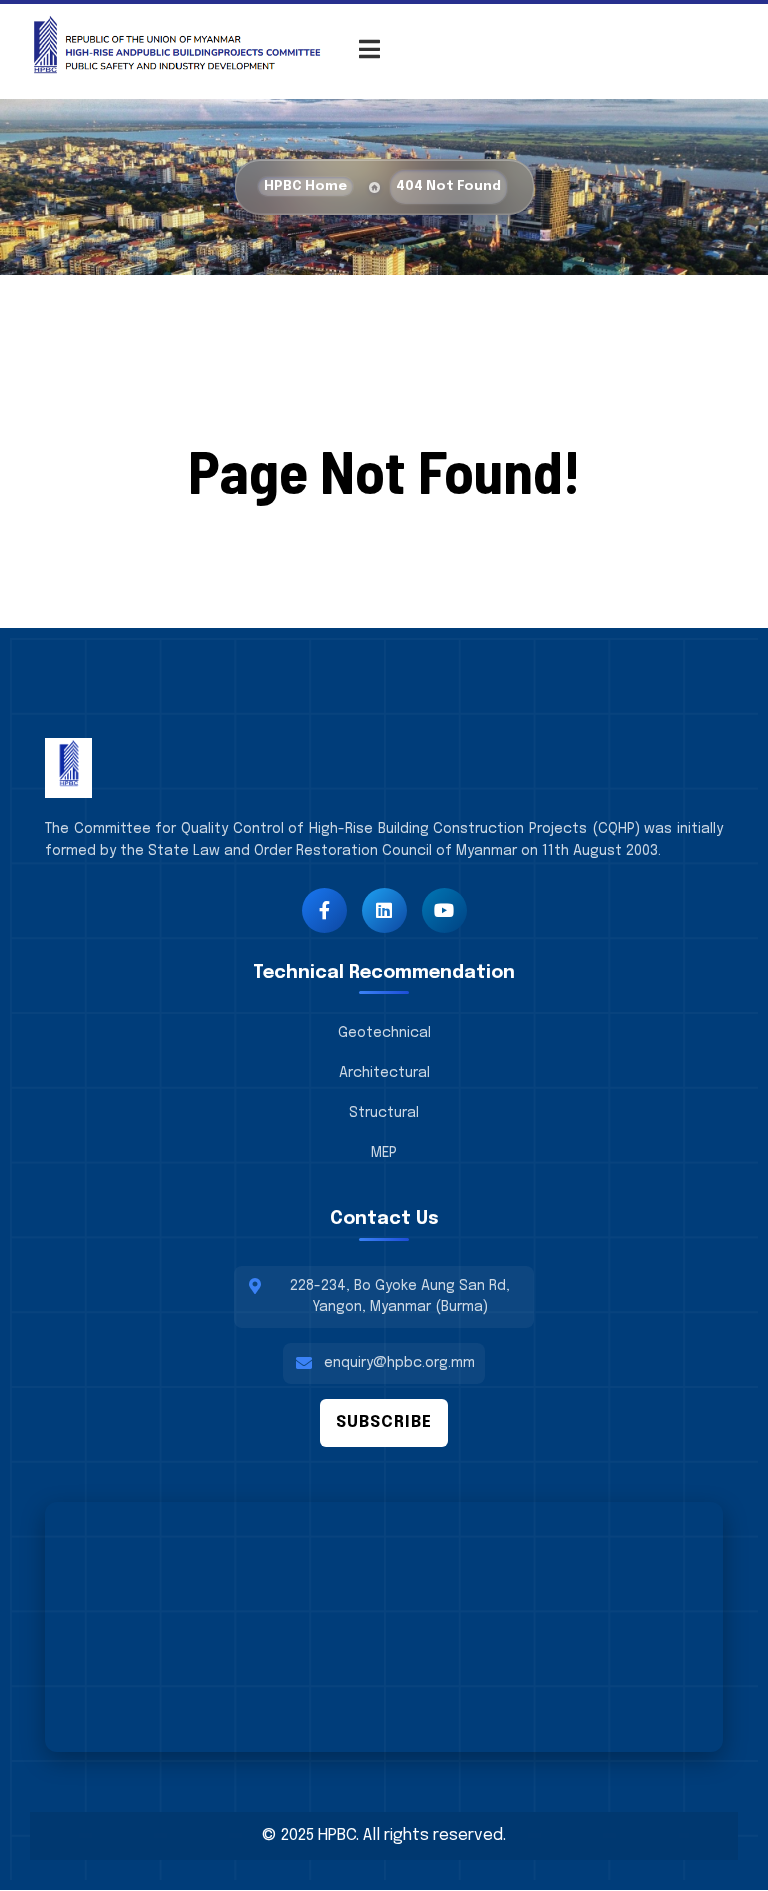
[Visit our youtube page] (444, 910)
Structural (384, 1113)
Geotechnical (384, 1033)
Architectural (384, 1073)
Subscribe (384, 1422)
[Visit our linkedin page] (384, 910)
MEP (384, 1153)
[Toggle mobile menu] (369, 51)
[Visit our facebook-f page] (324, 910)
